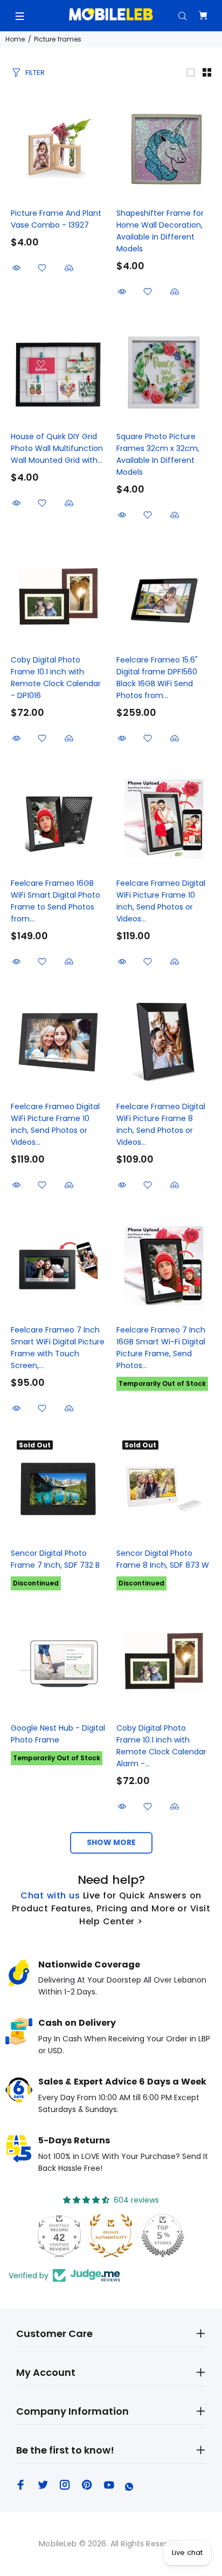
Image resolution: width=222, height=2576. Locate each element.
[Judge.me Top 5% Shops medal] (163, 2236)
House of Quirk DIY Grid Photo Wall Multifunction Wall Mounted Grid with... (57, 448)
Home (15, 39)
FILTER (35, 73)
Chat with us (50, 1895)
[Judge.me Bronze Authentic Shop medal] (111, 2236)
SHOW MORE (111, 1842)
